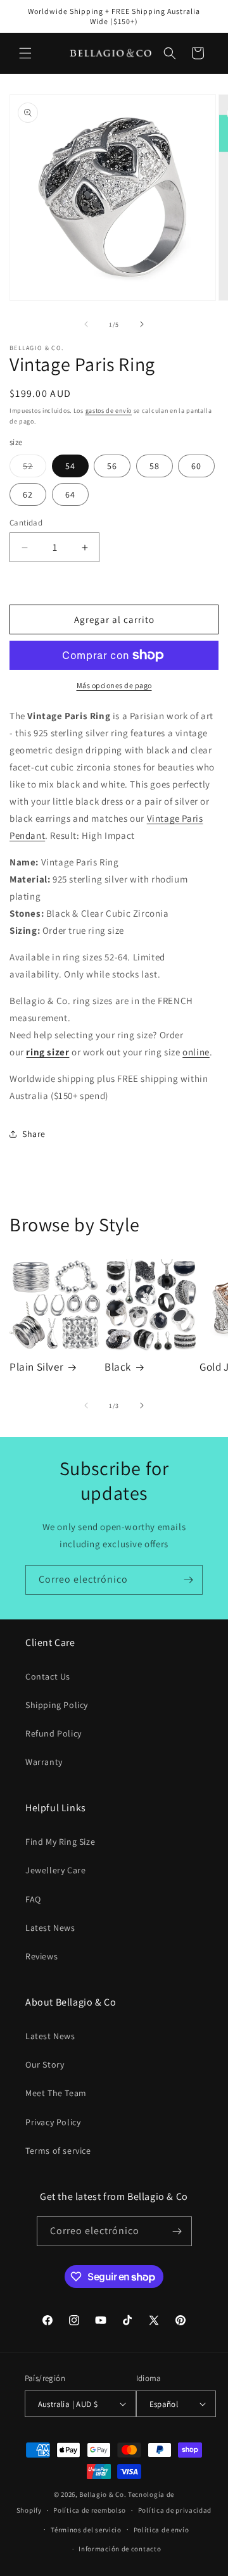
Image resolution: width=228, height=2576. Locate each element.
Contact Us (48, 1676)
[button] (25, 53)
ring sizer (47, 1052)
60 (196, 466)
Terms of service (58, 2151)
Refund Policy (54, 1733)
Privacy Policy (53, 2122)
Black (118, 1367)
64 (70, 494)
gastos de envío (109, 411)
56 (112, 466)
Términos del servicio (86, 2530)
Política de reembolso (90, 2510)
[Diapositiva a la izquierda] (86, 324)
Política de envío (161, 2530)
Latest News (50, 1928)
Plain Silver (36, 1367)
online (196, 1052)
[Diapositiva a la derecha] (142, 324)
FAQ (33, 1899)
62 (28, 494)
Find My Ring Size (60, 1842)
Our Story (45, 2064)
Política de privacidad (175, 2510)
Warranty (44, 1762)
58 (155, 466)
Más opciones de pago (114, 685)
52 (35, 468)
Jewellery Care (55, 1870)
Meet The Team (56, 2093)
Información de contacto (120, 2549)
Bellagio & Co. (103, 2494)
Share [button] (34, 1134)
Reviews (41, 1956)
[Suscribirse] (188, 1580)
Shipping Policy (57, 1705)
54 (70, 466)
